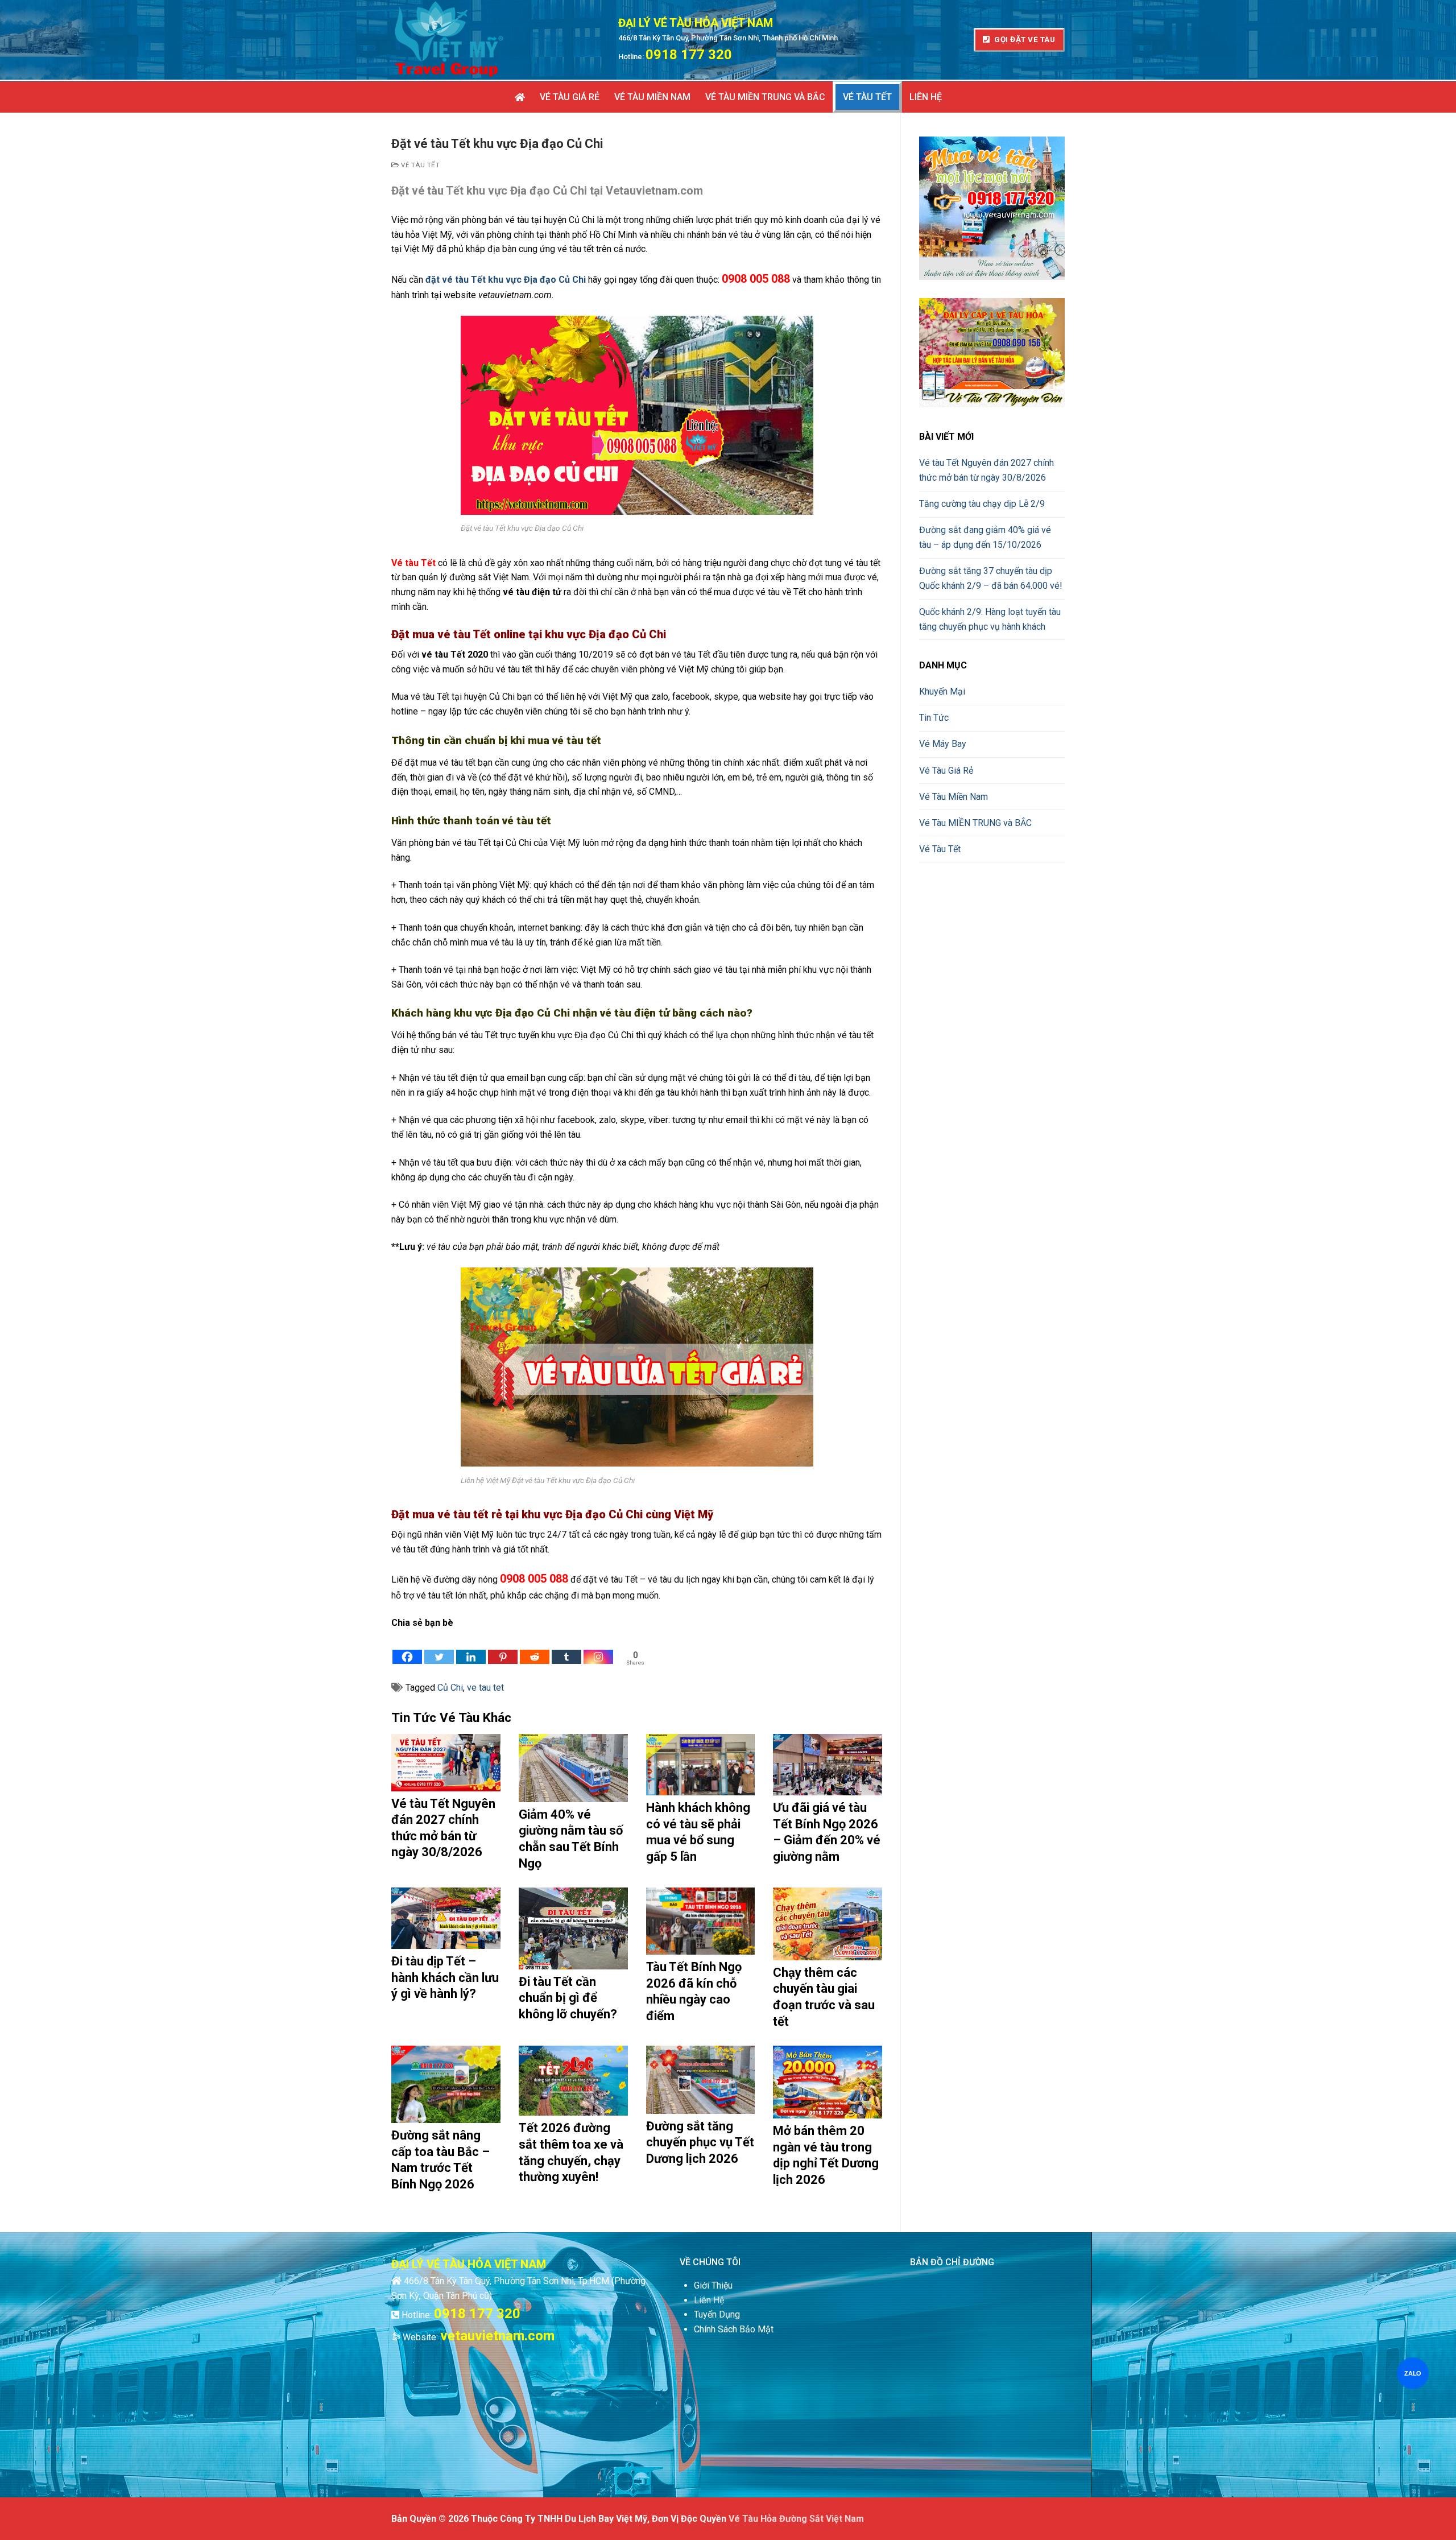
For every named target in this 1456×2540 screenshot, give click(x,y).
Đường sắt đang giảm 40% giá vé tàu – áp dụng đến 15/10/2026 (985, 537)
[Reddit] (535, 1648)
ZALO (1412, 2373)
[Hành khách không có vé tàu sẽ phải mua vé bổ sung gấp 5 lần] (701, 1765)
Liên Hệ (709, 2300)
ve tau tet (485, 1688)
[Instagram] (598, 1648)
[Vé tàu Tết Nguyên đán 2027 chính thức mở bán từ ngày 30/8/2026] (446, 1762)
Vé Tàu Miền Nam (954, 797)
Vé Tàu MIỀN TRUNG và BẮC (975, 823)
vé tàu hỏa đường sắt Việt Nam (796, 2519)
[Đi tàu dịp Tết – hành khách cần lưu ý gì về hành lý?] (446, 1918)
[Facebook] (407, 1648)
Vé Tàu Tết (419, 165)
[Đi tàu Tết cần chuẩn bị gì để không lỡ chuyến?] (573, 1928)
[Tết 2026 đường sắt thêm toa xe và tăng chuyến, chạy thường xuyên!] (573, 2081)
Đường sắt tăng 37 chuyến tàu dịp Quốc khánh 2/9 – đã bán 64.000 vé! (991, 578)
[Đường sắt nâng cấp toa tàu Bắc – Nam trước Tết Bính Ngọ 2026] (446, 2084)
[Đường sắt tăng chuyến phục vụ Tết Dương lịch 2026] (701, 2080)
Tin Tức (934, 718)
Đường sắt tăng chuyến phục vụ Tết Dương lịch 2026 (700, 2142)
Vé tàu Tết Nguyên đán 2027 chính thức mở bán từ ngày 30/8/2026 (986, 470)
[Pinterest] (503, 1648)
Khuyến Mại (942, 691)
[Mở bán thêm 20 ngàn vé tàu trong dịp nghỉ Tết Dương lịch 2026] (828, 2082)
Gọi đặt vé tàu (1024, 39)
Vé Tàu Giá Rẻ (946, 771)
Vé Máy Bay (943, 744)
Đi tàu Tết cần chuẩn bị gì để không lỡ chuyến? (568, 1998)
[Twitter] (439, 1648)
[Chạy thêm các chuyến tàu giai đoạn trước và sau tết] (828, 1924)
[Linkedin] (471, 1648)
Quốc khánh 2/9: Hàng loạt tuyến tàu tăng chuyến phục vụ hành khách (990, 619)
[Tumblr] (566, 1648)
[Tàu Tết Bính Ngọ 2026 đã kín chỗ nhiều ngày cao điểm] (701, 1921)
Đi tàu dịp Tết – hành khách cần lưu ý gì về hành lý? (445, 1977)
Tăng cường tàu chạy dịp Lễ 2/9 (982, 504)
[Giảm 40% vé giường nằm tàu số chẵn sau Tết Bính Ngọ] (573, 1768)
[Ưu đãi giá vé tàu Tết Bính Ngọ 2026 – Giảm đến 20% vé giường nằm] (828, 1765)
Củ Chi (450, 1688)
